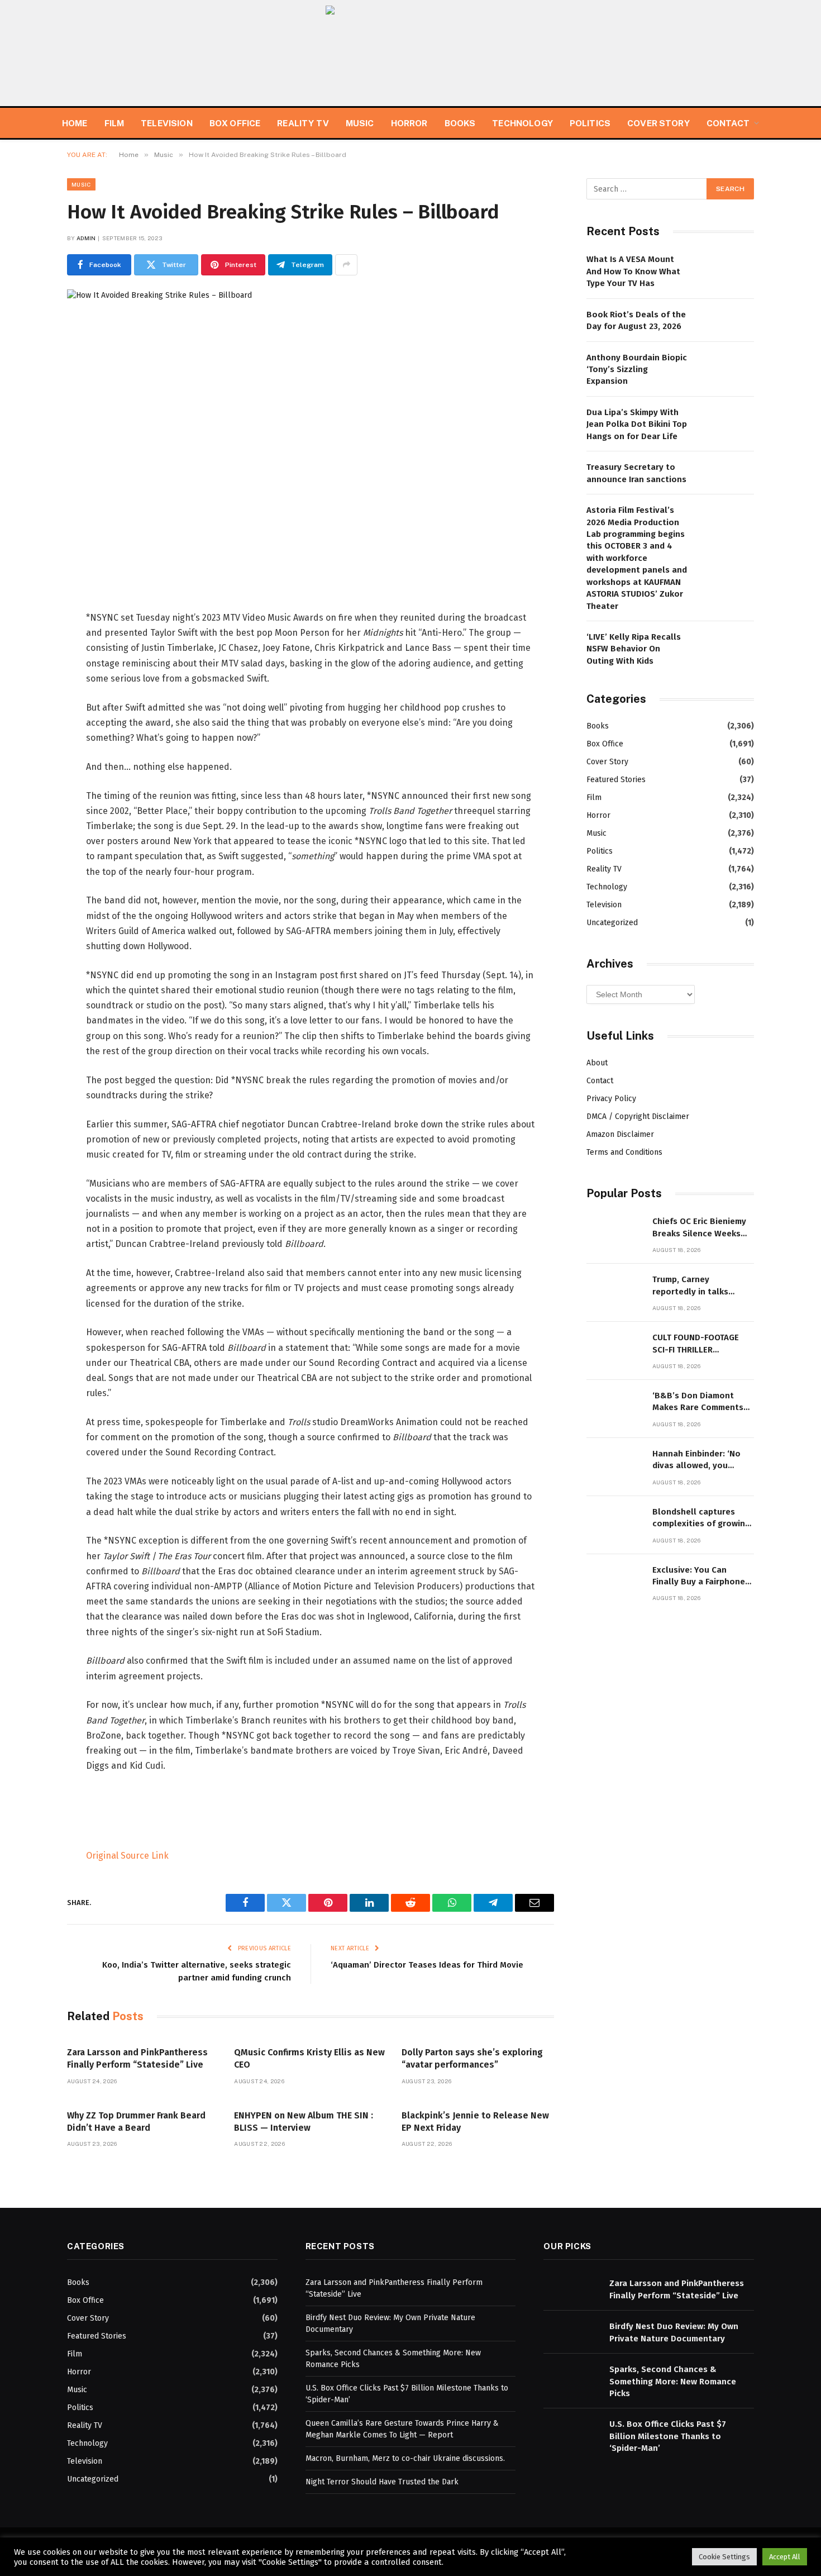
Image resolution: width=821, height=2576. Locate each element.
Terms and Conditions (624, 1152)
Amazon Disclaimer (620, 1134)
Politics (590, 123)
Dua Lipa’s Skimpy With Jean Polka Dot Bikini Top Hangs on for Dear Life (637, 424)
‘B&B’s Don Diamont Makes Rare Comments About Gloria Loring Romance (698, 1402)
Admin (86, 238)
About (597, 1063)
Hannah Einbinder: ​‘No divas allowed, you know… (696, 1460)
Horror (409, 123)
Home (75, 123)
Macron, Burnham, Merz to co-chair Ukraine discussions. (405, 2458)
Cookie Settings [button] (724, 2557)
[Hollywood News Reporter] (410, 53)
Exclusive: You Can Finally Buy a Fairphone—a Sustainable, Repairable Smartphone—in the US (702, 1577)
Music (360, 123)
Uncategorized (612, 923)
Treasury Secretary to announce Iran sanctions (636, 473)
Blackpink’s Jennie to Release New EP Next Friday (475, 2122)
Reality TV (303, 123)
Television (167, 123)
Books (460, 123)
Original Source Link (127, 1856)
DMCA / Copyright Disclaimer (638, 1116)
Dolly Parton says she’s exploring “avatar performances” (472, 2058)
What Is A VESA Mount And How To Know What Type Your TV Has (633, 271)
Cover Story (658, 123)
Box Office (235, 123)
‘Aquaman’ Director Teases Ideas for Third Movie (427, 1965)
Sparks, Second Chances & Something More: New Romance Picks (673, 2381)
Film (114, 123)
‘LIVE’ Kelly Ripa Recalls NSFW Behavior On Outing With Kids (634, 649)
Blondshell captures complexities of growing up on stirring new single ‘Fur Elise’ (702, 1518)
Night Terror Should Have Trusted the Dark (382, 2482)
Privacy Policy (611, 1099)
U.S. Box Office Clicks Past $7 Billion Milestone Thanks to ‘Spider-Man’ (668, 2436)
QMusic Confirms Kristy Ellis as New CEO (309, 2058)
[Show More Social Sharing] (346, 265)
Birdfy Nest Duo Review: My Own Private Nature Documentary (674, 2332)
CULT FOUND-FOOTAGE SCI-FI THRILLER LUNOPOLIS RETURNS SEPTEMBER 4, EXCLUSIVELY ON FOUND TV (699, 1344)
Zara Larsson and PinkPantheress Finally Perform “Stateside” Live (137, 2058)
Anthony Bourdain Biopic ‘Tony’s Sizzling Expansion (637, 370)
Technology (522, 123)
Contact (728, 123)
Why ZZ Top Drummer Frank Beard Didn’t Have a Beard (136, 2122)
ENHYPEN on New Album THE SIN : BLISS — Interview (304, 2122)
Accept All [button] (785, 2557)
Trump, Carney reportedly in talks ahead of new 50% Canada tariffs (690, 1286)
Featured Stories (616, 780)
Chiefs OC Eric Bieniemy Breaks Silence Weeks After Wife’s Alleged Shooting (699, 1228)
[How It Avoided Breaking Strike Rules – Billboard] (311, 427)
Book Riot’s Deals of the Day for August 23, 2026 (636, 320)
